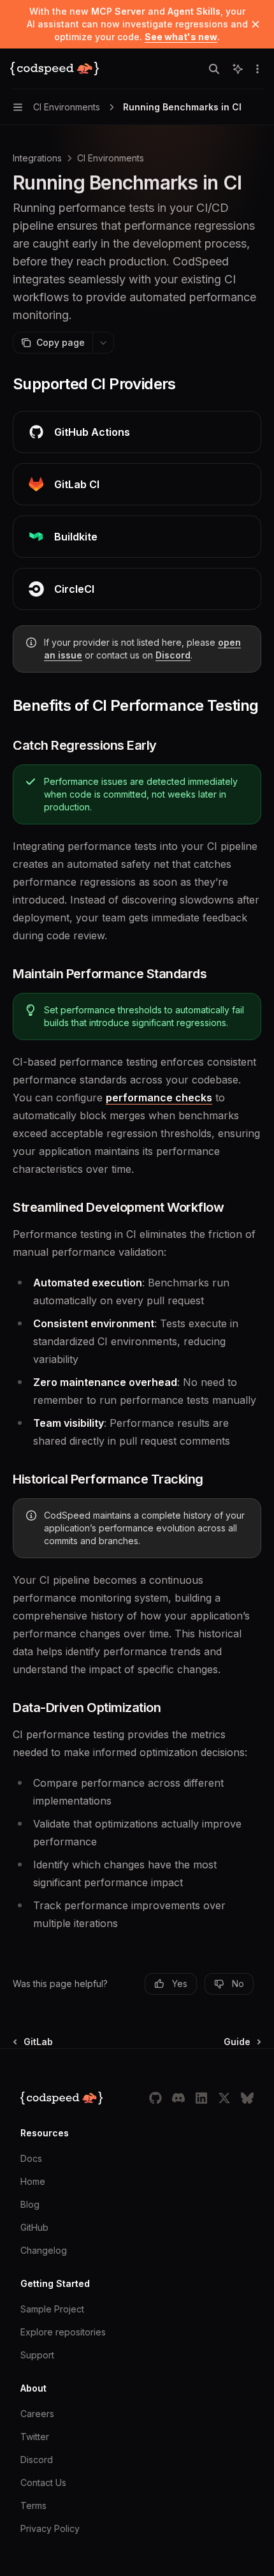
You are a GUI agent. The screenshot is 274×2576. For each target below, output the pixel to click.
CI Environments (111, 158)
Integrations (37, 158)
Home (33, 2181)
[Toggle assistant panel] (238, 69)
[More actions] (257, 69)
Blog (30, 2204)
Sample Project (52, 2309)
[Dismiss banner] (256, 24)
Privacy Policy (50, 2528)
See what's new (181, 37)
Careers (37, 2414)
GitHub (34, 2227)
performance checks (159, 1098)
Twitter (35, 2437)
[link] (137, 432)
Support (37, 2355)
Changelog (44, 2250)
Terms (33, 2505)
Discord (173, 655)
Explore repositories (63, 2332)
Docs (31, 2158)
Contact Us (43, 2483)
